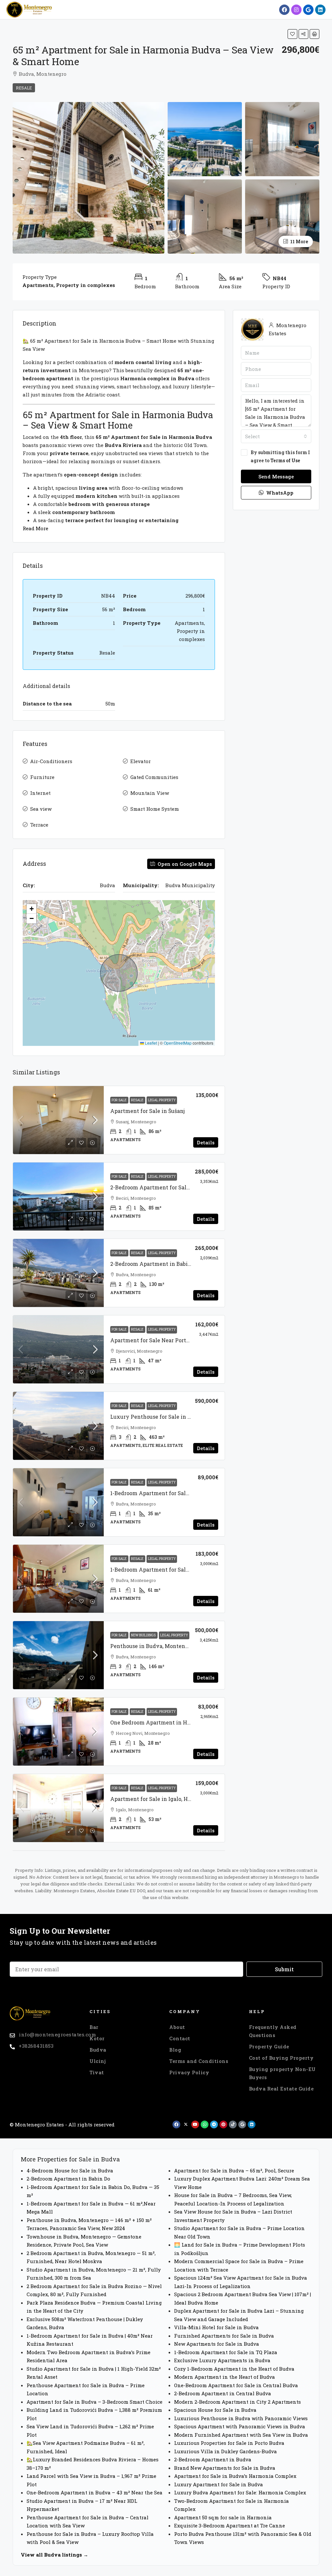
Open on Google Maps (184, 864)
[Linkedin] (320, 10)
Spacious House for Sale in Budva (215, 2410)
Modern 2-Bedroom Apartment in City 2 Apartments (237, 2402)
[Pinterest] (223, 2124)
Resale (24, 88)
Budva (98, 2050)
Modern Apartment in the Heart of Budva (225, 2377)
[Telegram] (214, 2124)
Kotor (97, 2038)
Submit (284, 1969)
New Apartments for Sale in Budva (217, 2344)
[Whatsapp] (205, 2124)
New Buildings (144, 1635)
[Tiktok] (233, 2124)
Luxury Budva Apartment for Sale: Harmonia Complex (240, 2492)
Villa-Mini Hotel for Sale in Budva (216, 2327)
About (177, 2027)
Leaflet (150, 1043)
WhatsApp (279, 493)
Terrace (39, 825)
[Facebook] (284, 10)
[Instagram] (296, 10)
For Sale (119, 1100)
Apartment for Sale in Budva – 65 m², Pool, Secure (234, 2170)
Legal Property (162, 1100)
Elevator (141, 761)
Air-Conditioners (51, 761)
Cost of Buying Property (281, 2058)
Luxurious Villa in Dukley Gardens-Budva (225, 2451)
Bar (94, 2027)
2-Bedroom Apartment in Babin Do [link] (155, 1264)
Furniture (42, 777)
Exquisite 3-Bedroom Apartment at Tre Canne (230, 2525)
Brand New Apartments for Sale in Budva (225, 2468)
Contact (180, 2038)
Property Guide (269, 2046)
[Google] (308, 10)
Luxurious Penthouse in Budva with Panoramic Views (241, 2418)
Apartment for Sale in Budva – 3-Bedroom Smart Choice (95, 2402)
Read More (36, 528)
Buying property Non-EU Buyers (282, 2073)
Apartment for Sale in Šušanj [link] (148, 1111)
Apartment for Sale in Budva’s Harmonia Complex (235, 2476)
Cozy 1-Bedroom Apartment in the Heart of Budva (234, 2369)
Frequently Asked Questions (273, 2031)
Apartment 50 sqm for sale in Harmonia (223, 2517)
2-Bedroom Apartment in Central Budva (223, 2393)
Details (206, 1142)
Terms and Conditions (199, 2061)
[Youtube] (195, 2124)
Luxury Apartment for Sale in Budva (219, 2484)
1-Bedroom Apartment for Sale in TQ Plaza (226, 2352)
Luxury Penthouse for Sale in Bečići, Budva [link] (166, 1417)
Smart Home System (155, 809)
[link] (58, 1120)
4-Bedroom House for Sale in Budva (70, 2170)
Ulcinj (98, 2061)
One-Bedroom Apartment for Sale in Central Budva (236, 2385)
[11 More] (282, 216)
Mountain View (150, 793)
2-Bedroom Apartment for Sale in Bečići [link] (162, 1187)
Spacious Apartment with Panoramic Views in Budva (240, 2426)
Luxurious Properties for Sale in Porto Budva (229, 2443)
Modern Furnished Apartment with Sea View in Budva (241, 2435)
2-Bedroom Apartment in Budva (213, 2459)
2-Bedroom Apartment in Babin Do (68, 2179)
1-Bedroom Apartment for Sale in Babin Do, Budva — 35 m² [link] (185, 1493)
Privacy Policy (189, 2072)
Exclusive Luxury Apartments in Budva (222, 2360)
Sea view (41, 809)
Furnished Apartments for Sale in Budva (224, 2336)
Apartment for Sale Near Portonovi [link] (156, 1340)
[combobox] (276, 436)
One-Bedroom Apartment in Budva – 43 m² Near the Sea (95, 2492)
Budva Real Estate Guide (281, 2089)
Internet (40, 793)
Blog (175, 2050)
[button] (292, 34)
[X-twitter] (186, 2124)
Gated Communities (154, 777)
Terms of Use (285, 460)
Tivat (97, 2072)
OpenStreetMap (178, 1043)
